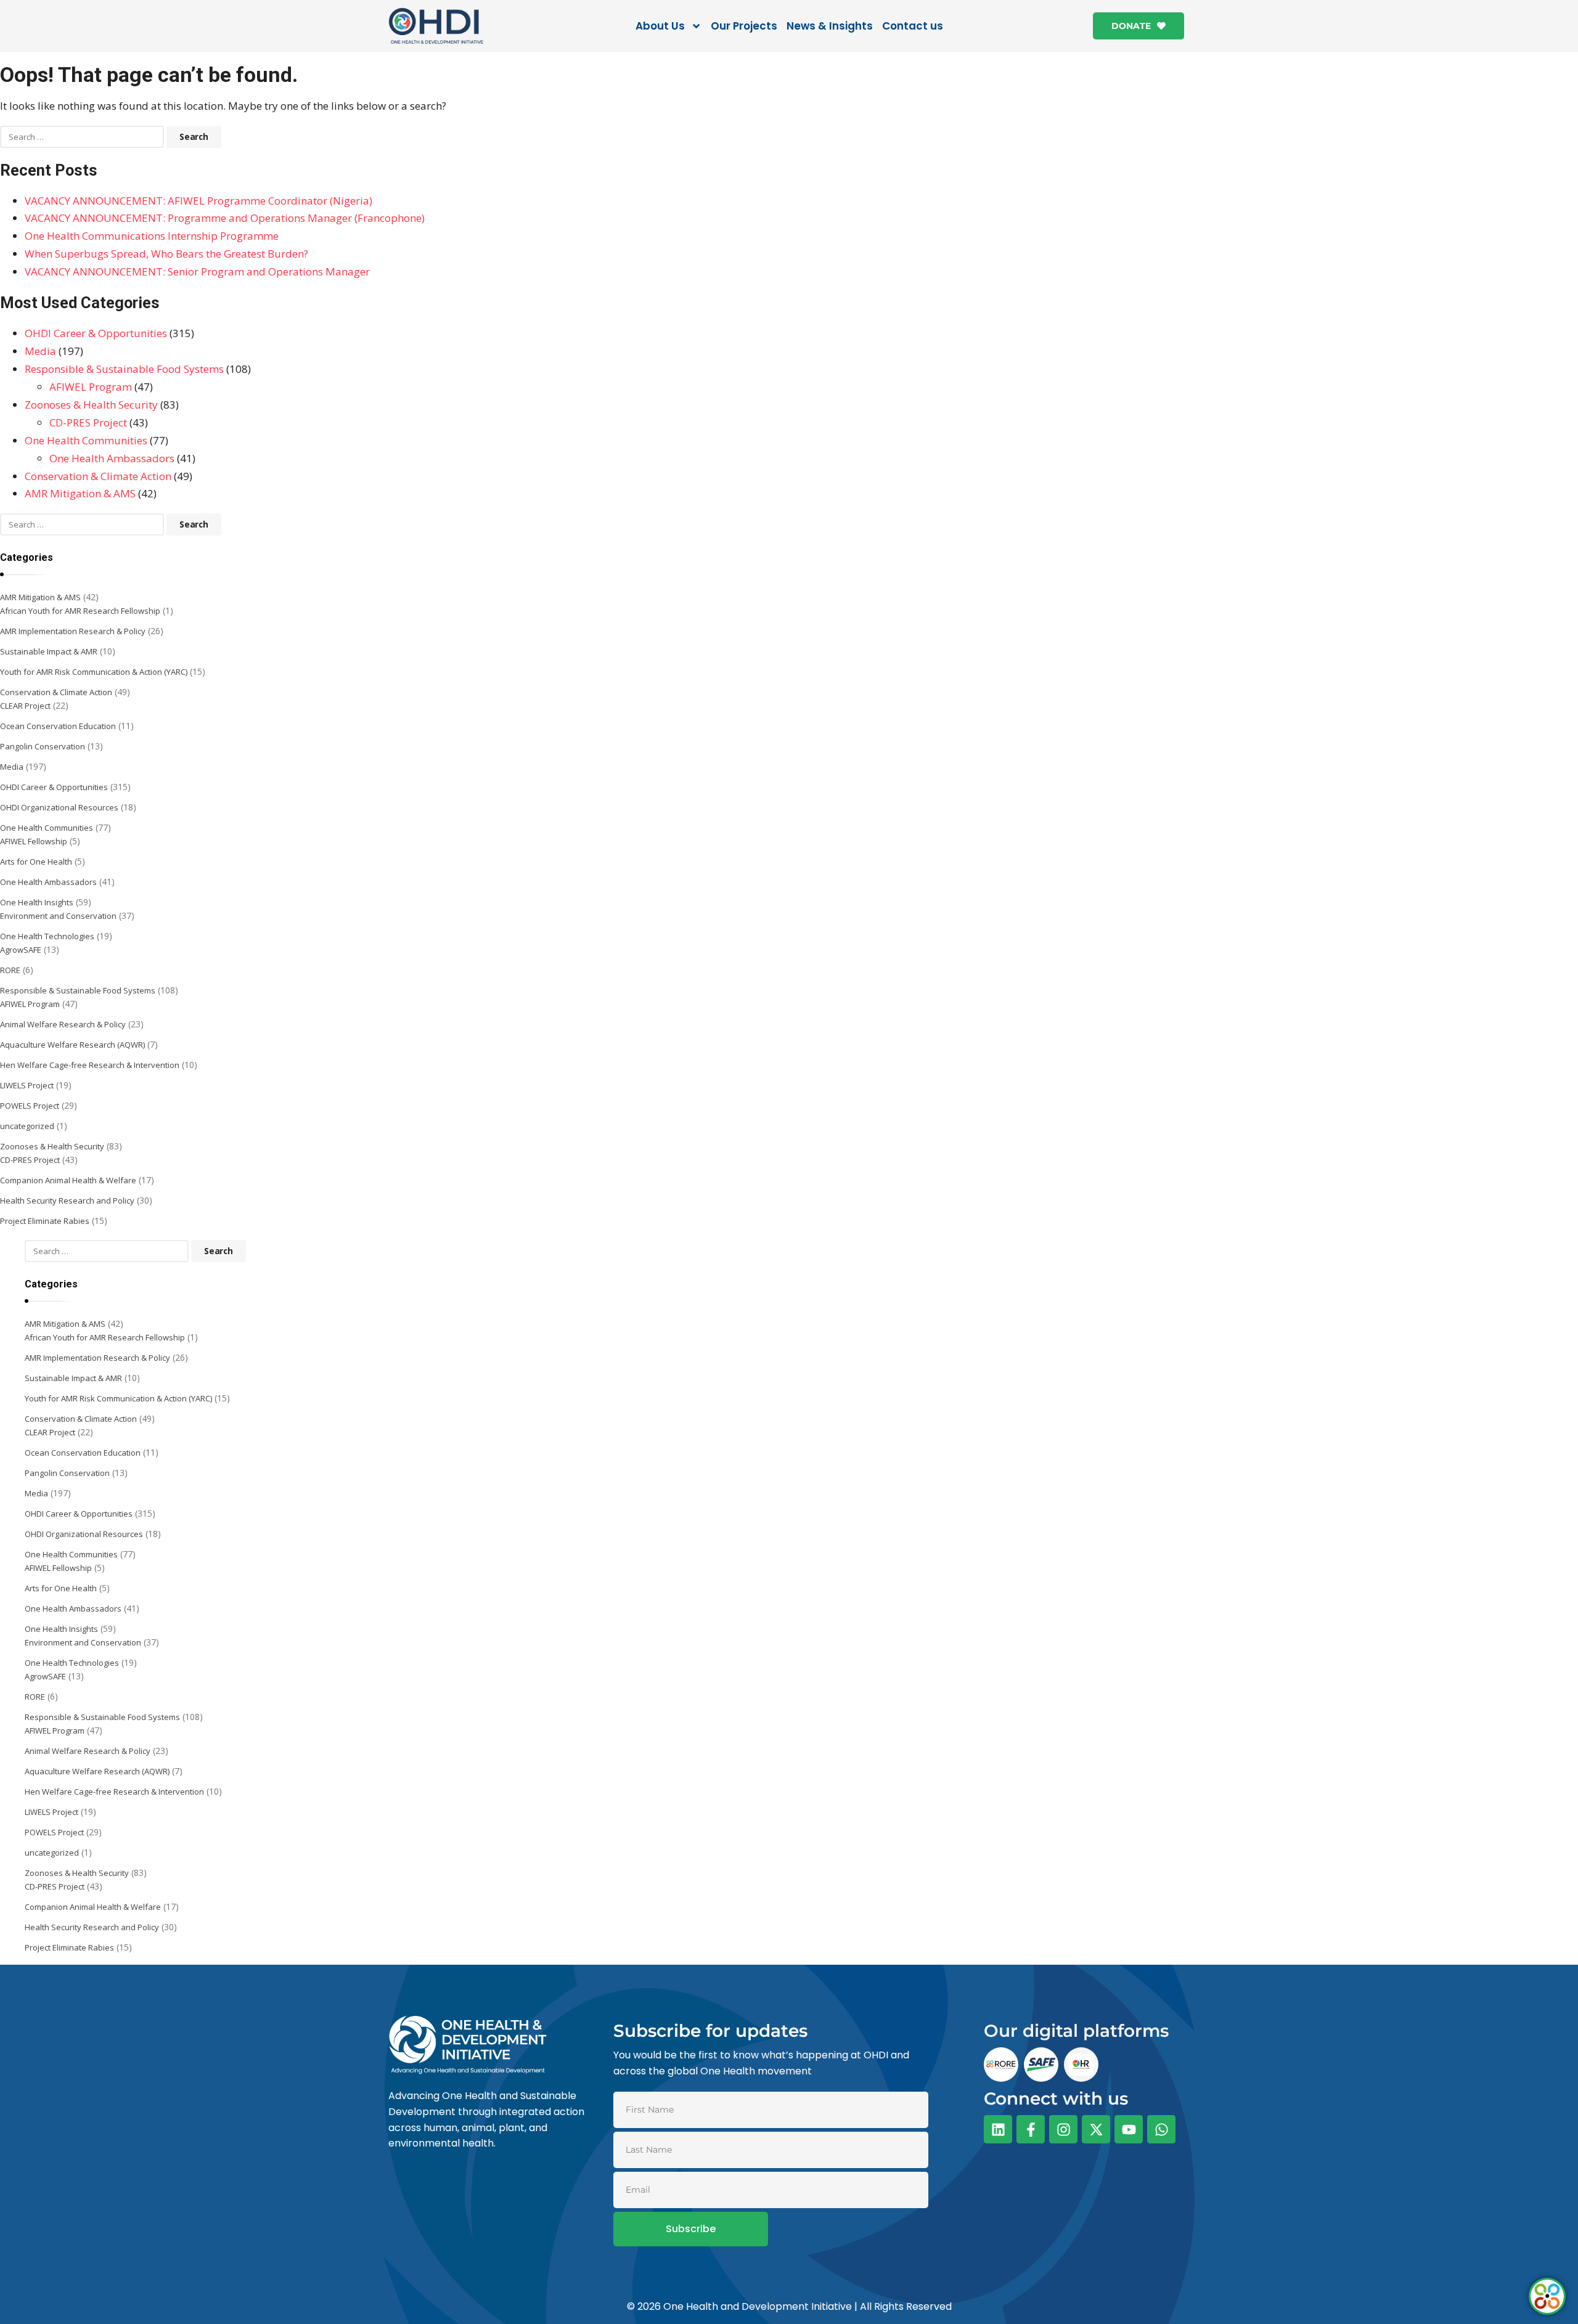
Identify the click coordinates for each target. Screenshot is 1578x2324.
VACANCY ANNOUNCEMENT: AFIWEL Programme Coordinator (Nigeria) (198, 201)
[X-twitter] (1096, 2129)
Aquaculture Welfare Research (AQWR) (72, 1045)
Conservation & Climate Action (98, 476)
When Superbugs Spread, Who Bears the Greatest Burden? (166, 254)
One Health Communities (86, 440)
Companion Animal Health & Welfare (68, 1180)
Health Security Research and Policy (67, 1201)
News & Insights (830, 26)
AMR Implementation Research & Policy (73, 631)
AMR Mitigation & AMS (80, 493)
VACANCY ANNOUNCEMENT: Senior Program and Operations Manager (197, 271)
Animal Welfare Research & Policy (63, 1024)
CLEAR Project (25, 706)
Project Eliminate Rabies (45, 1221)
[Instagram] (1063, 2129)
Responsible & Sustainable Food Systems (124, 369)
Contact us (913, 26)
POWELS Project (30, 1106)
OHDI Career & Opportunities (96, 333)
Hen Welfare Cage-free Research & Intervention (90, 1065)
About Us (660, 26)
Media (40, 351)
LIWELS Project (27, 1085)
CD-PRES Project (88, 422)
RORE (10, 970)
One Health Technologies (47, 936)
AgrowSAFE (21, 950)
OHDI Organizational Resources (59, 807)
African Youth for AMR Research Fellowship (80, 611)
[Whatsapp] (1161, 2129)
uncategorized (27, 1126)
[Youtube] (1129, 2129)
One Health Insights (37, 902)
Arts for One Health (36, 862)
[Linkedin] (998, 2129)
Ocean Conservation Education (58, 726)
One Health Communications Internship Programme (152, 236)
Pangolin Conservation (43, 746)
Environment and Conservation (58, 916)
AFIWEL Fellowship (34, 841)
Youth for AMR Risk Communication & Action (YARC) (94, 672)
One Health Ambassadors (112, 458)
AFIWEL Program (91, 387)
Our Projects (744, 26)
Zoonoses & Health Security (91, 405)
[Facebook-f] (1031, 2129)
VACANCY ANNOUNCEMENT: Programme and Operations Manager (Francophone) (225, 218)
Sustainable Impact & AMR (49, 651)
